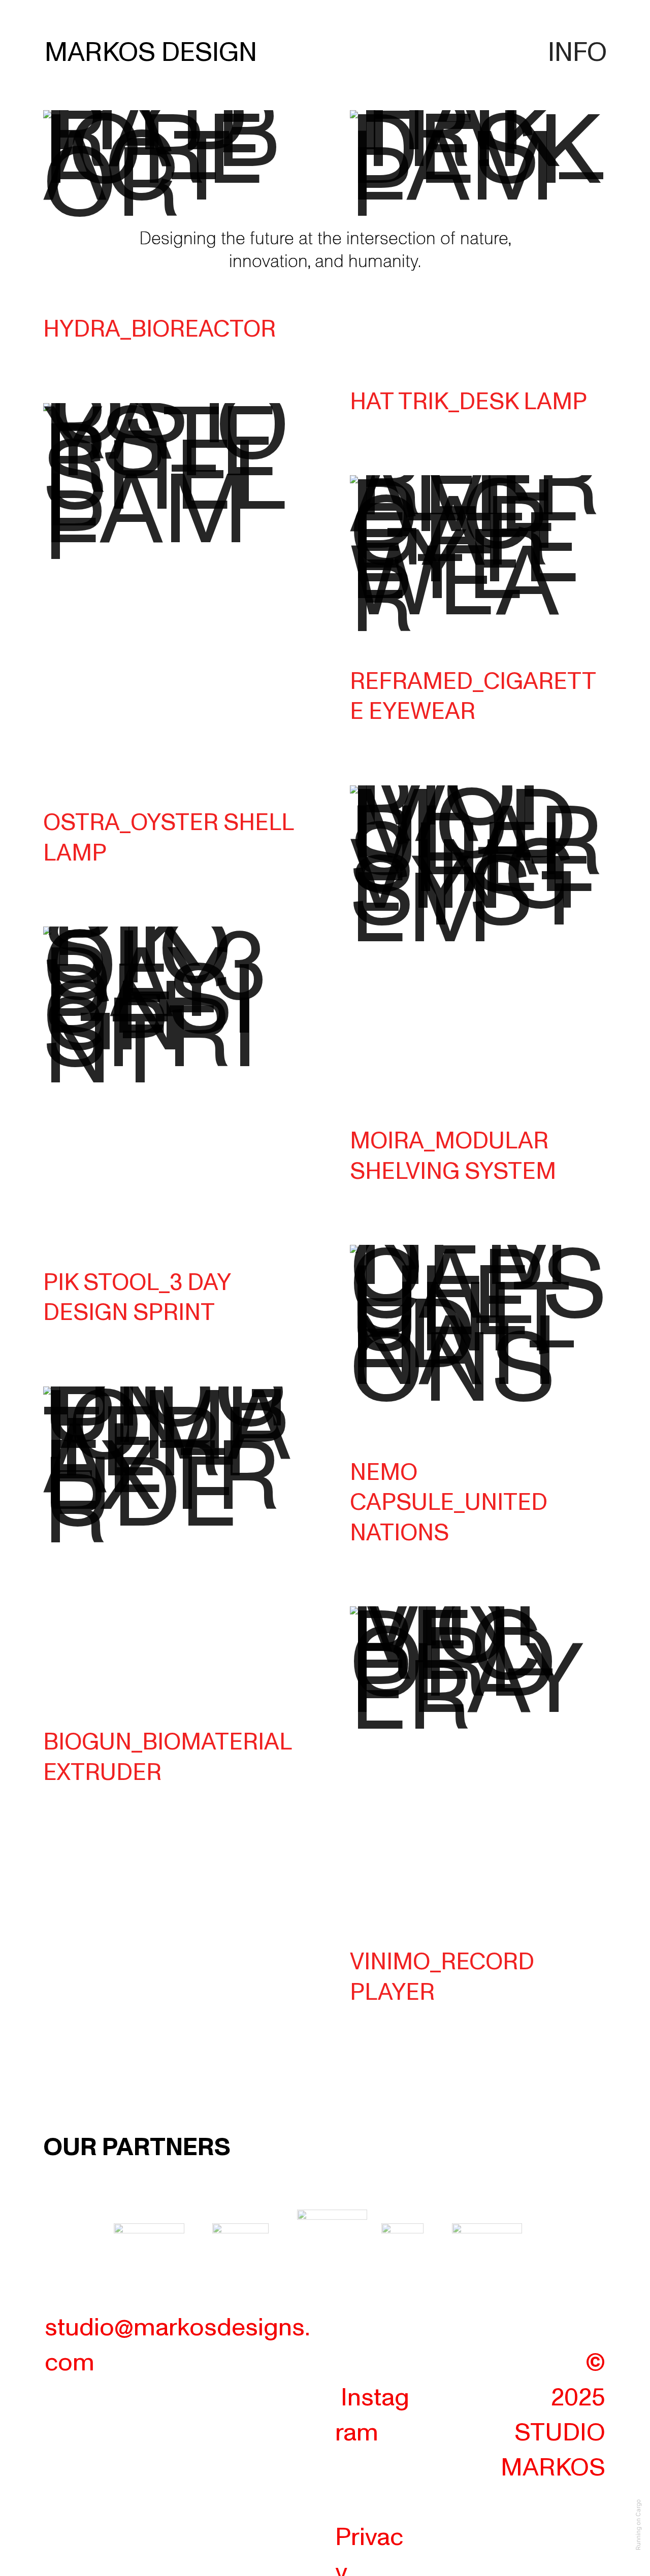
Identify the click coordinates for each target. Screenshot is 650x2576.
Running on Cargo (638, 2525)
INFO (577, 53)
